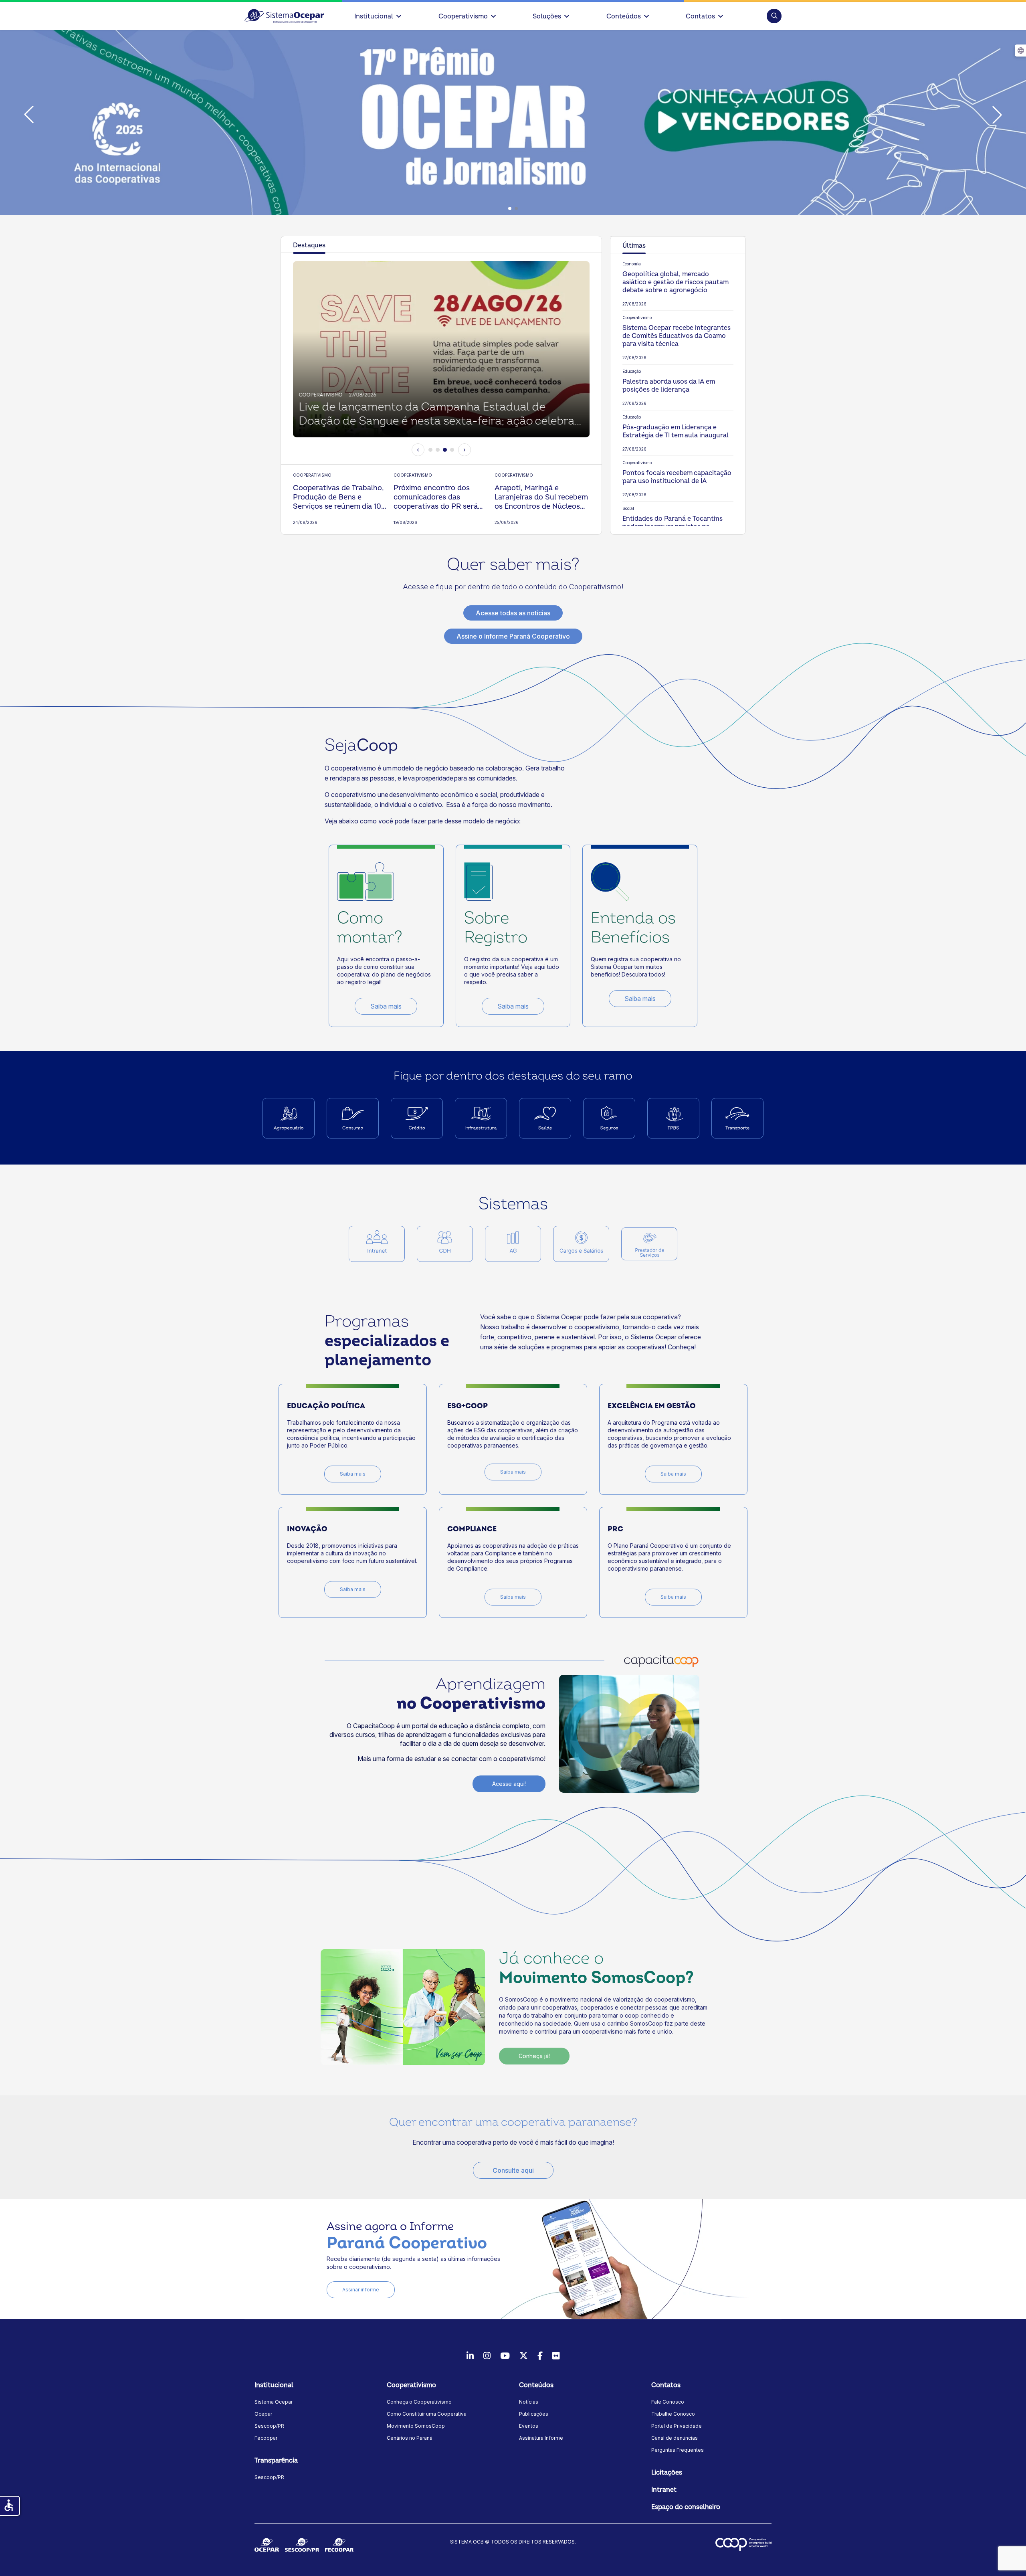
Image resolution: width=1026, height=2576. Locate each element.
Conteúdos (624, 16)
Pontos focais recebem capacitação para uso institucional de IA (677, 477)
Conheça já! (534, 2056)
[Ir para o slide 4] (452, 450)
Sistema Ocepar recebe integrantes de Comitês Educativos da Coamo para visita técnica (677, 336)
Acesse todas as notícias (513, 613)
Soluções (547, 16)
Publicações (534, 2414)
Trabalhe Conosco (673, 2414)
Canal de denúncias (675, 2438)
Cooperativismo (463, 16)
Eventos (529, 2426)
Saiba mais (386, 1006)
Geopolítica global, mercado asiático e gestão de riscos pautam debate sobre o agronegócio (675, 282)
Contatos (700, 16)
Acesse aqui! (509, 1784)
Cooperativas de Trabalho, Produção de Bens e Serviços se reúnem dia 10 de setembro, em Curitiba (338, 497)
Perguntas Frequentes (678, 2450)
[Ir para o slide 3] (445, 450)
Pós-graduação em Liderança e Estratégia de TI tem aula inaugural (676, 431)
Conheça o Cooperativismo (419, 2402)
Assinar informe (361, 2290)
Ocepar (263, 2414)
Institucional (374, 16)
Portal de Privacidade (677, 2426)
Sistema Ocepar (274, 2402)
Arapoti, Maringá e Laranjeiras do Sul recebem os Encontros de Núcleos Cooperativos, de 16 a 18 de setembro (541, 497)
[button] (774, 16)
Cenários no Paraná (410, 2438)
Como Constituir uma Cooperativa (427, 2414)
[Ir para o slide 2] (438, 450)
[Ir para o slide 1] (430, 450)
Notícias (529, 2402)
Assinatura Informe (541, 2438)
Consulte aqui (513, 2170)
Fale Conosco (668, 2402)
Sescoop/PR (269, 2426)
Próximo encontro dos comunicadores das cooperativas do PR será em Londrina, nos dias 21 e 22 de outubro (438, 497)
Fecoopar (266, 2438)
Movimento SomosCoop (416, 2426)
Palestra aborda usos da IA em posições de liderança (669, 386)
